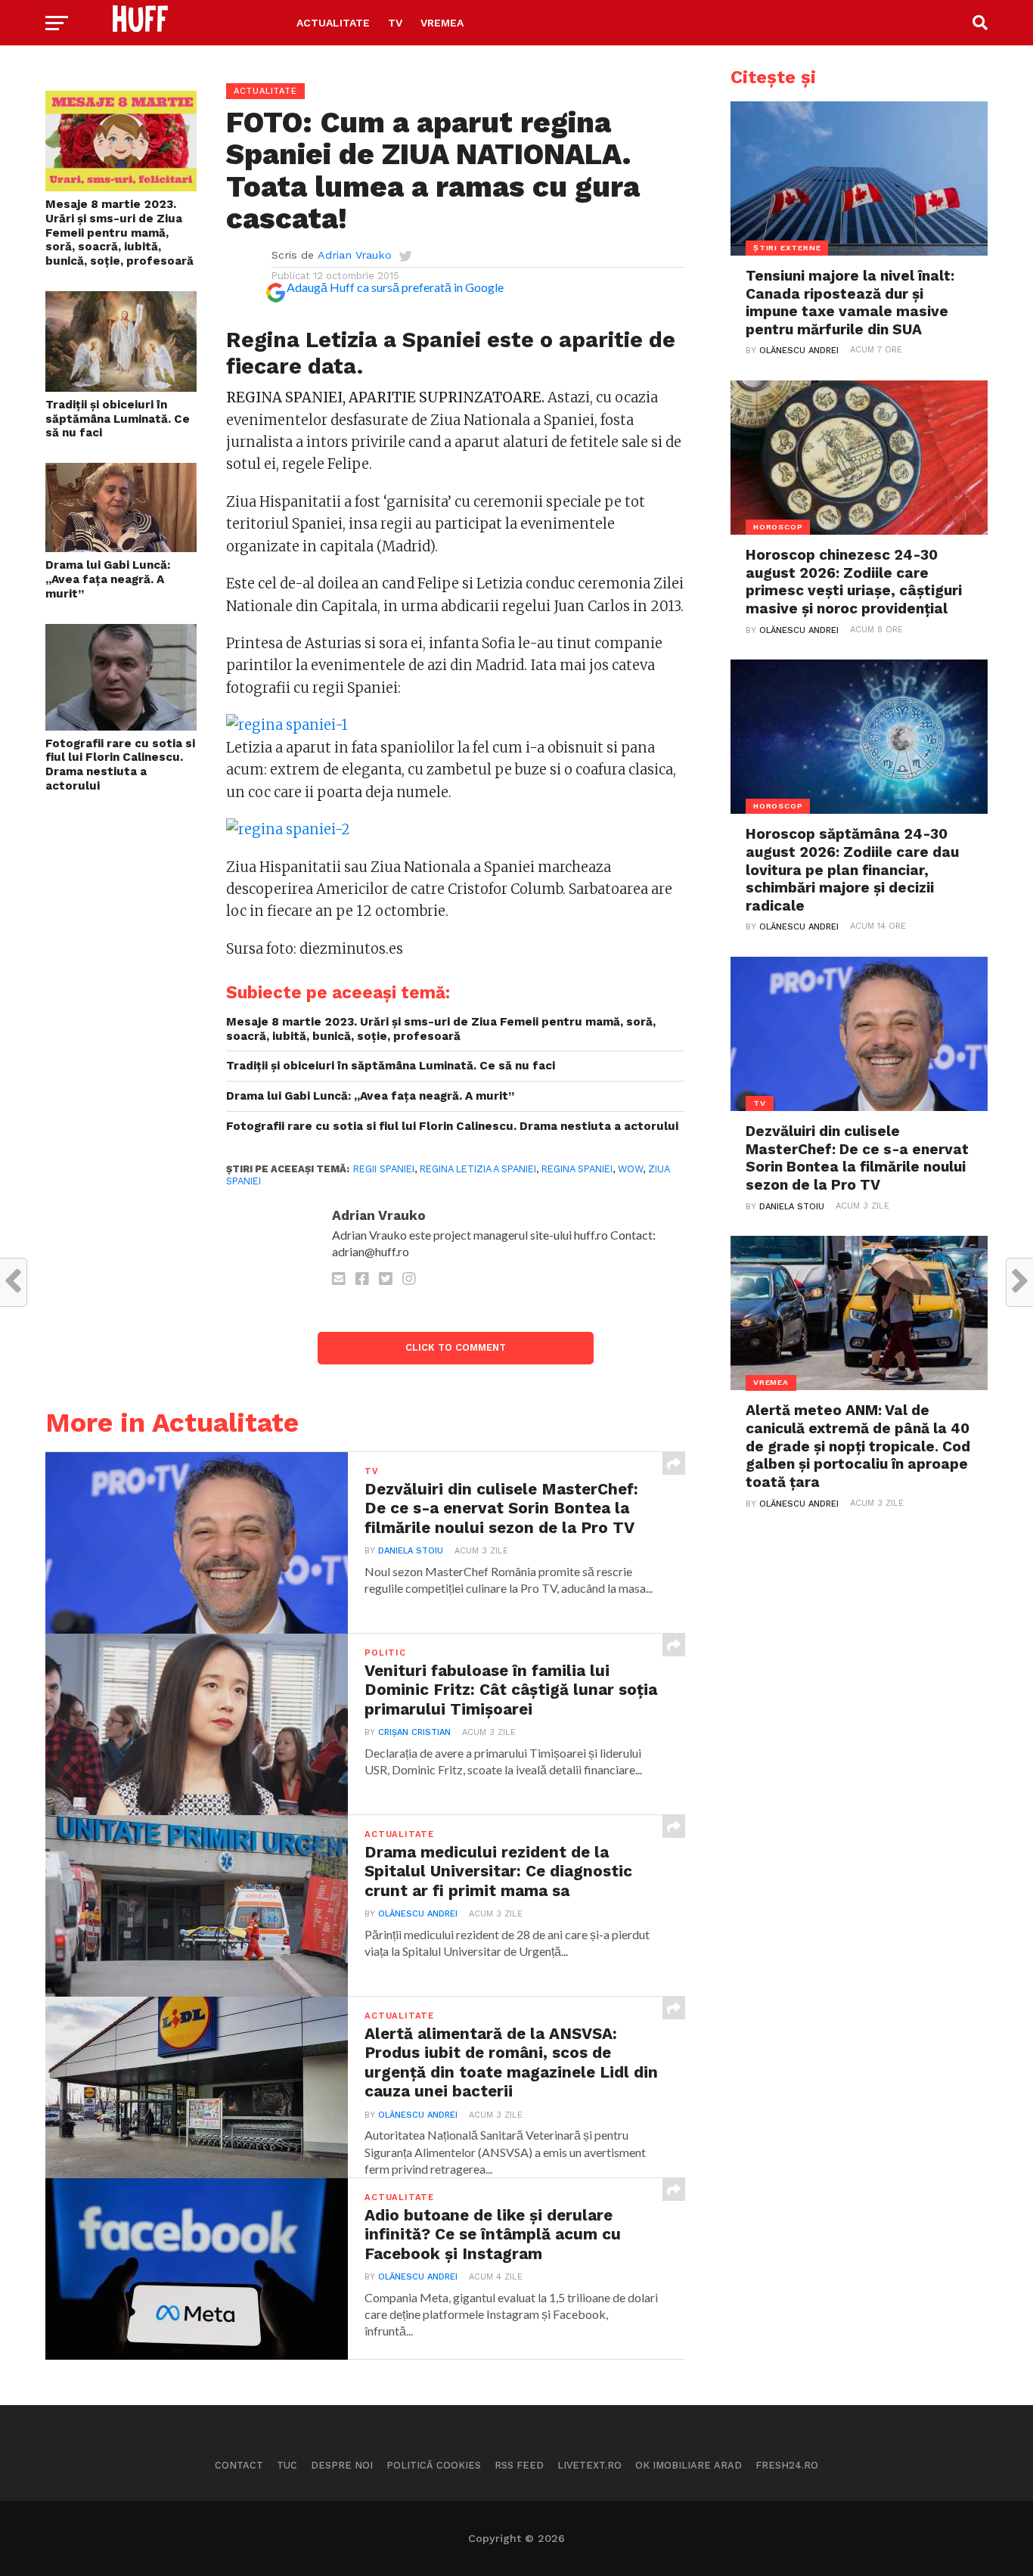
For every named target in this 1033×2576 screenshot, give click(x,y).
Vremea (442, 23)
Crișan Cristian (414, 1732)
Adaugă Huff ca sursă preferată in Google (395, 287)
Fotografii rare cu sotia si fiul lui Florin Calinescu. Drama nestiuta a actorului (120, 765)
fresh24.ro (787, 2465)
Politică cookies (434, 2465)
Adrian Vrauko (355, 255)
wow (630, 1169)
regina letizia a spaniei (478, 1169)
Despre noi (342, 2465)
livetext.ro (589, 2465)
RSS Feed (519, 2465)
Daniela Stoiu (411, 1551)
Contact (239, 2465)
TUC (287, 2465)
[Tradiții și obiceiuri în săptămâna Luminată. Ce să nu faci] (121, 387)
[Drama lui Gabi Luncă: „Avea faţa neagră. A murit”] (121, 547)
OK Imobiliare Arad (689, 2465)
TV (395, 23)
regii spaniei (384, 1169)
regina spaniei (577, 1169)
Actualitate (333, 23)
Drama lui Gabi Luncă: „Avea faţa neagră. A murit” (108, 579)
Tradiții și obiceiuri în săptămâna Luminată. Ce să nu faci (118, 419)
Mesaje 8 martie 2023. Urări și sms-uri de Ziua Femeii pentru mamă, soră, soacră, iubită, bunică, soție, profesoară (119, 233)
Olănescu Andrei (418, 1914)
